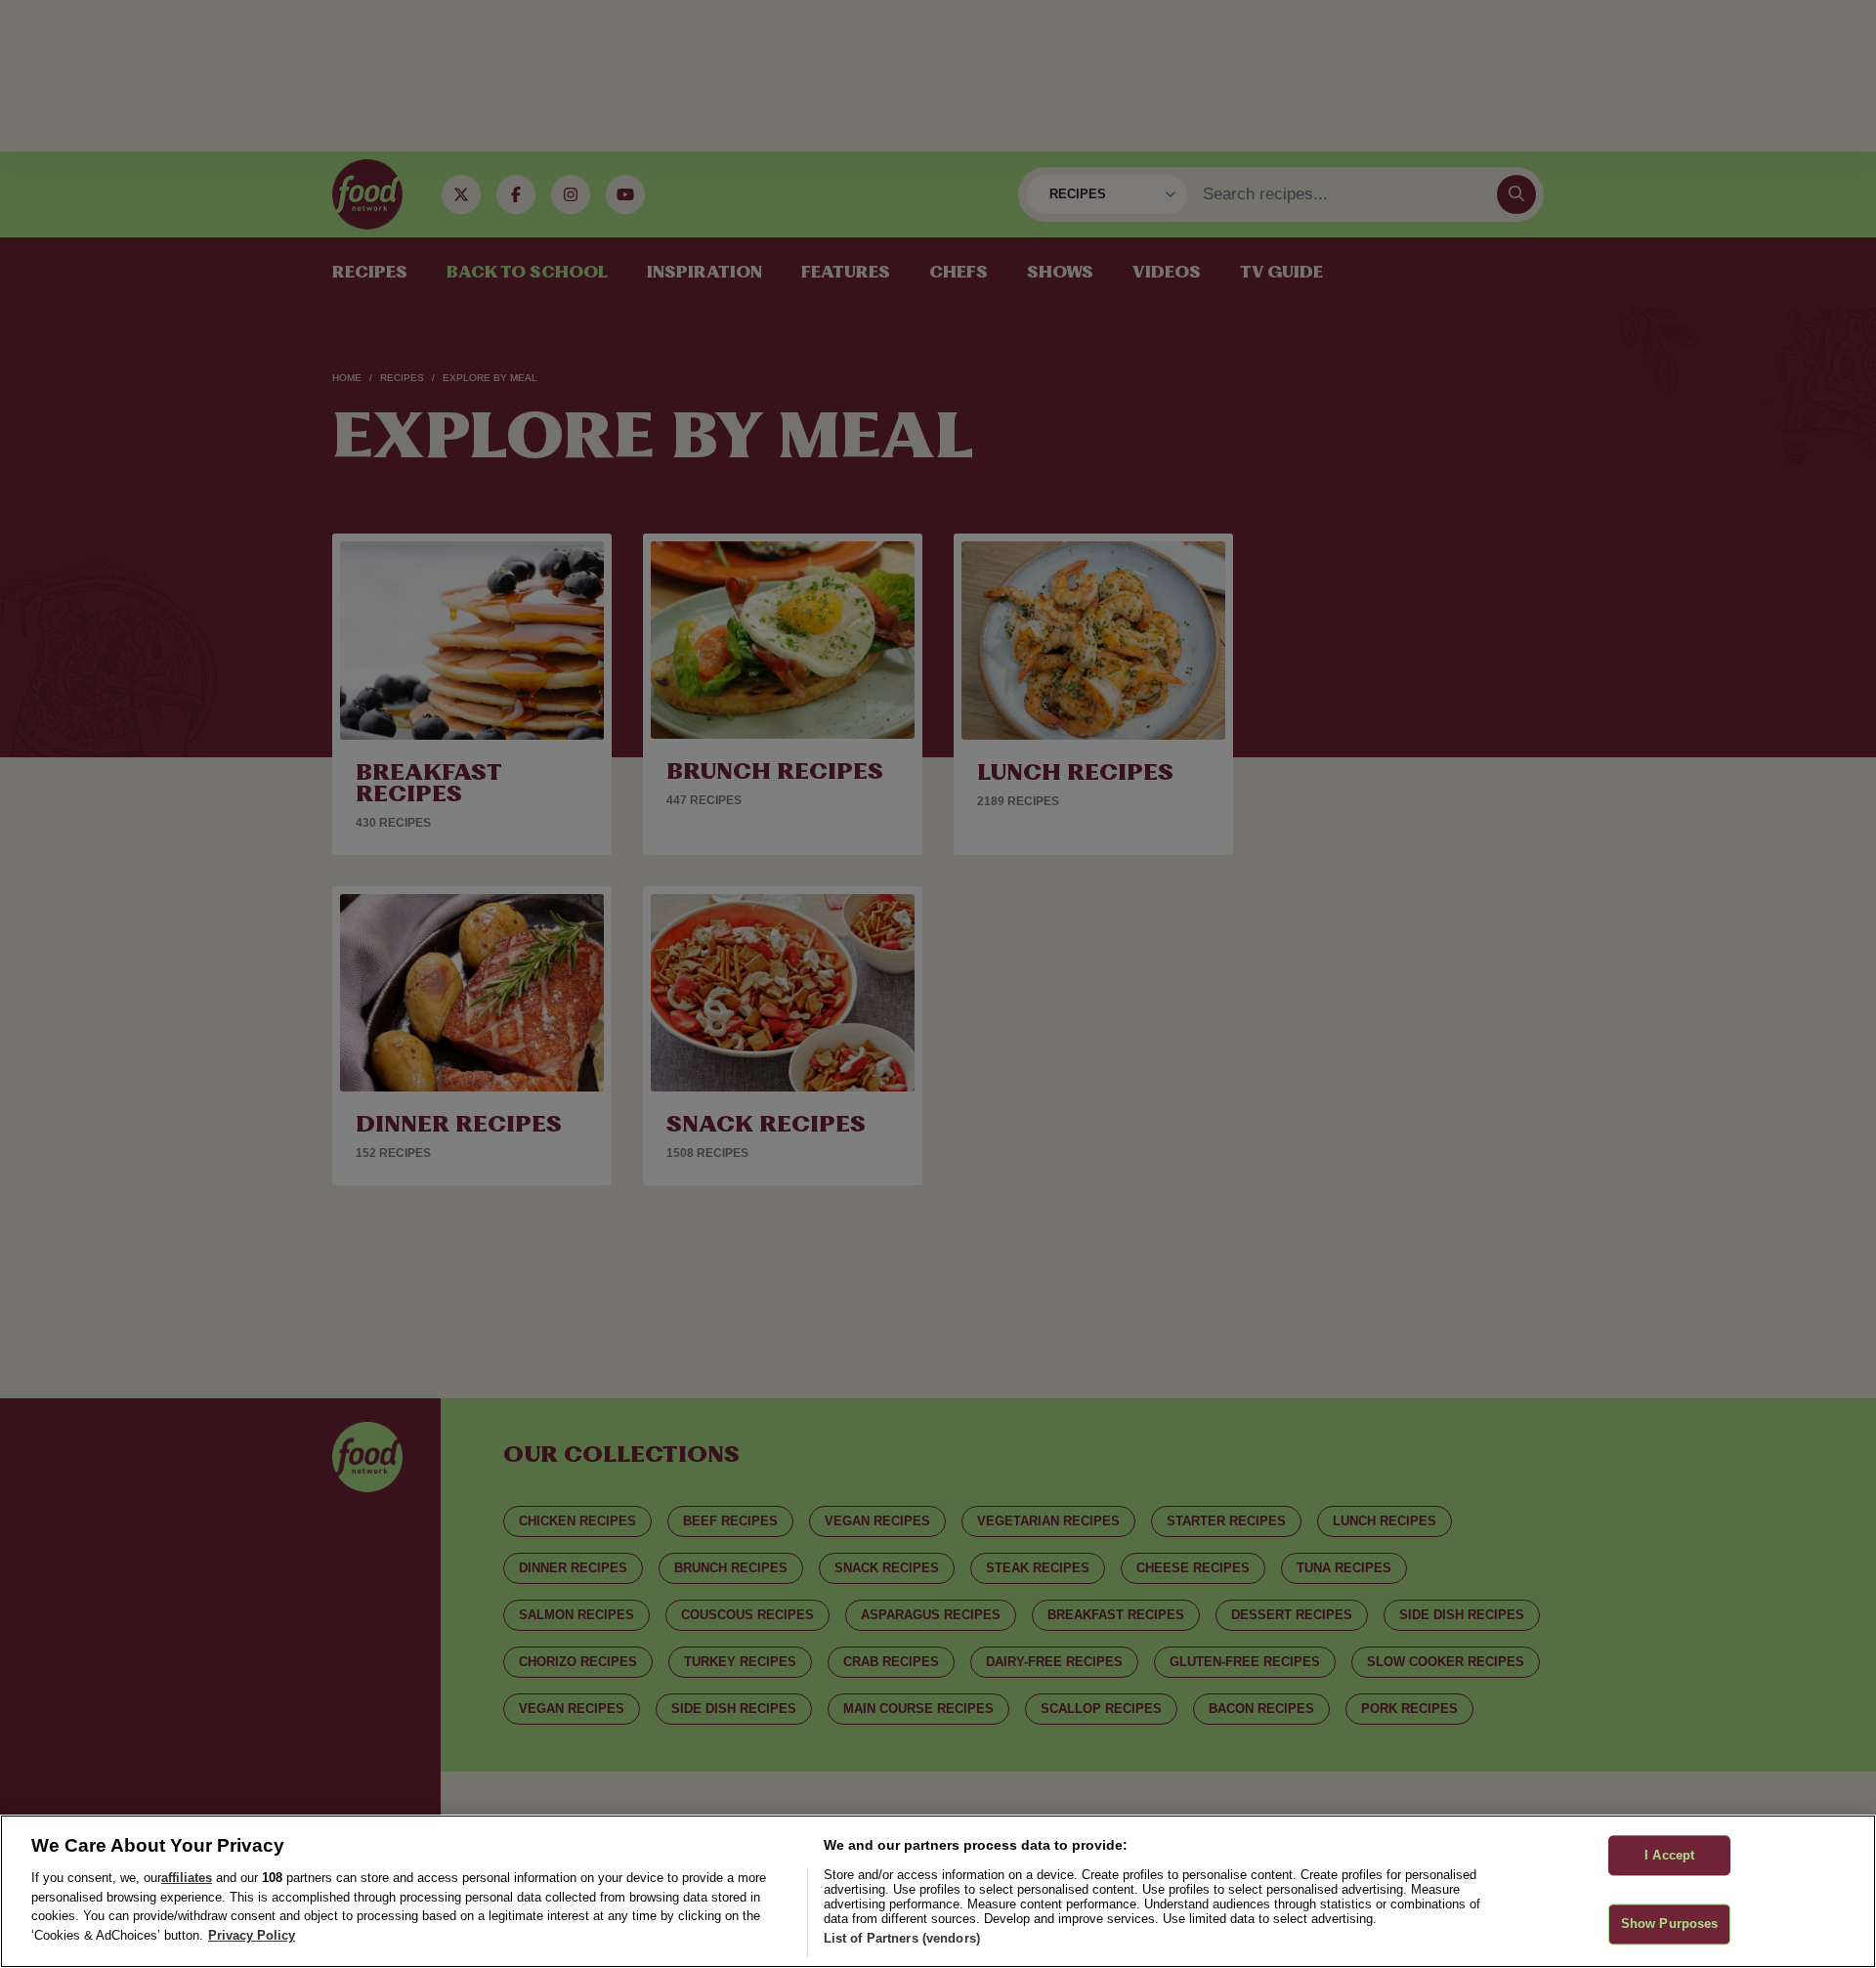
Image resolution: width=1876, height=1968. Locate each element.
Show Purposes (1670, 1925)
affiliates (187, 1878)
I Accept (1669, 1855)
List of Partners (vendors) (902, 1938)
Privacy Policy (252, 1935)
